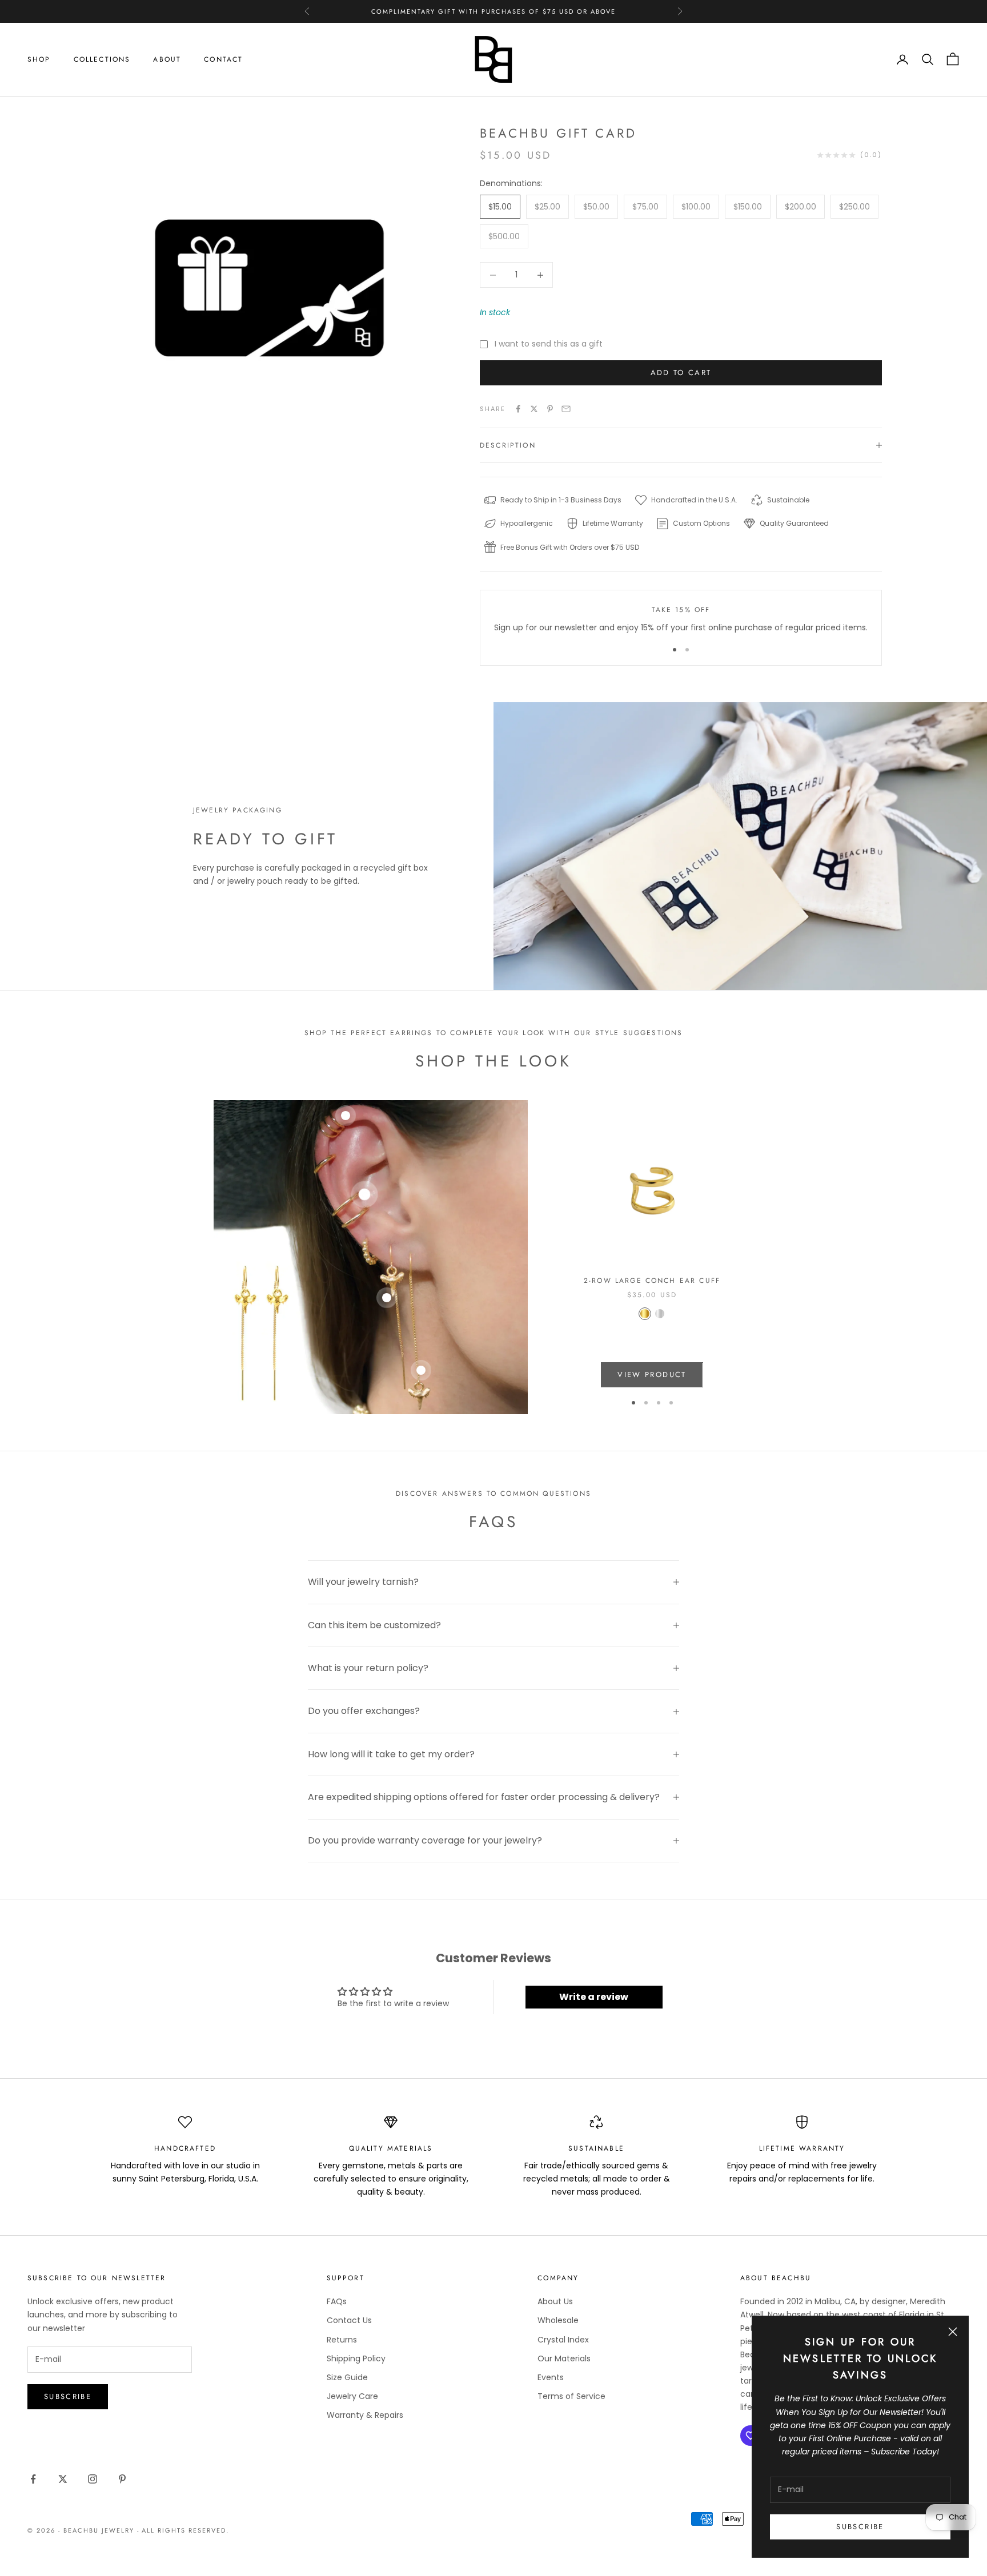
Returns (342, 2340)
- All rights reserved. (183, 2530)
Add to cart (681, 373)
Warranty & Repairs (365, 2415)
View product (652, 1374)
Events (551, 2377)
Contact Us (349, 2320)
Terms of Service (571, 2396)
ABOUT (167, 59)
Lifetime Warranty (802, 2148)
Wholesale (558, 2320)
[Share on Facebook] (518, 409)
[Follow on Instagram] (93, 2479)
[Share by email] (566, 409)
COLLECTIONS (102, 59)
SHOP (39, 59)
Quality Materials (391, 2148)
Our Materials (564, 2358)
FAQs (337, 2301)
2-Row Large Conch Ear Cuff (652, 1281)
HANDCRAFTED (185, 2148)
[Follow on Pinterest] (122, 2479)
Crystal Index (563, 2340)
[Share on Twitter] (534, 409)
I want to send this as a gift (549, 344)
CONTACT (223, 59)
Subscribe (860, 2527)
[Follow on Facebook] (33, 2479)
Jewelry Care (352, 2396)
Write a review (594, 1997)
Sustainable (596, 2148)
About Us (555, 2301)
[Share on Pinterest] (550, 409)
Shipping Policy (356, 2358)
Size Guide (347, 2377)
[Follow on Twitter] (63, 2479)
